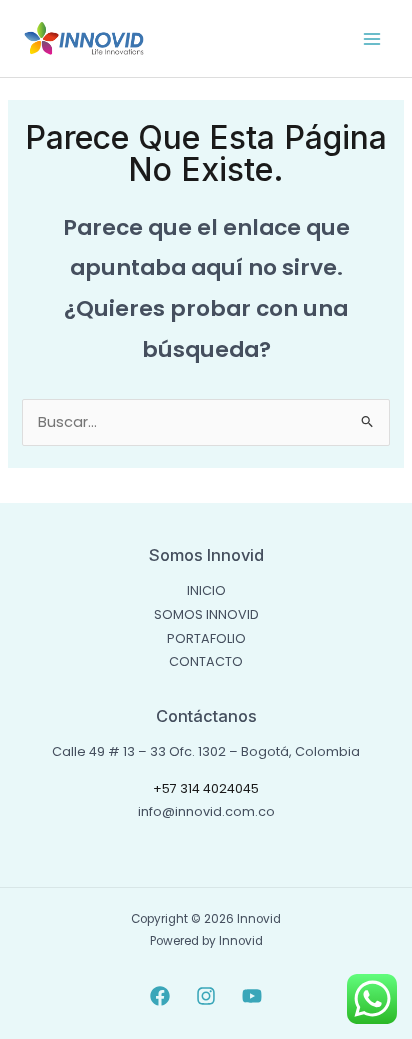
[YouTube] (252, 996)
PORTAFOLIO (206, 638)
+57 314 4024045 (206, 788)
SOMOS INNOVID (206, 614)
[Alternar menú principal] (372, 38)
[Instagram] (206, 996)
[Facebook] (160, 996)
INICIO (206, 590)
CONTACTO (206, 661)
